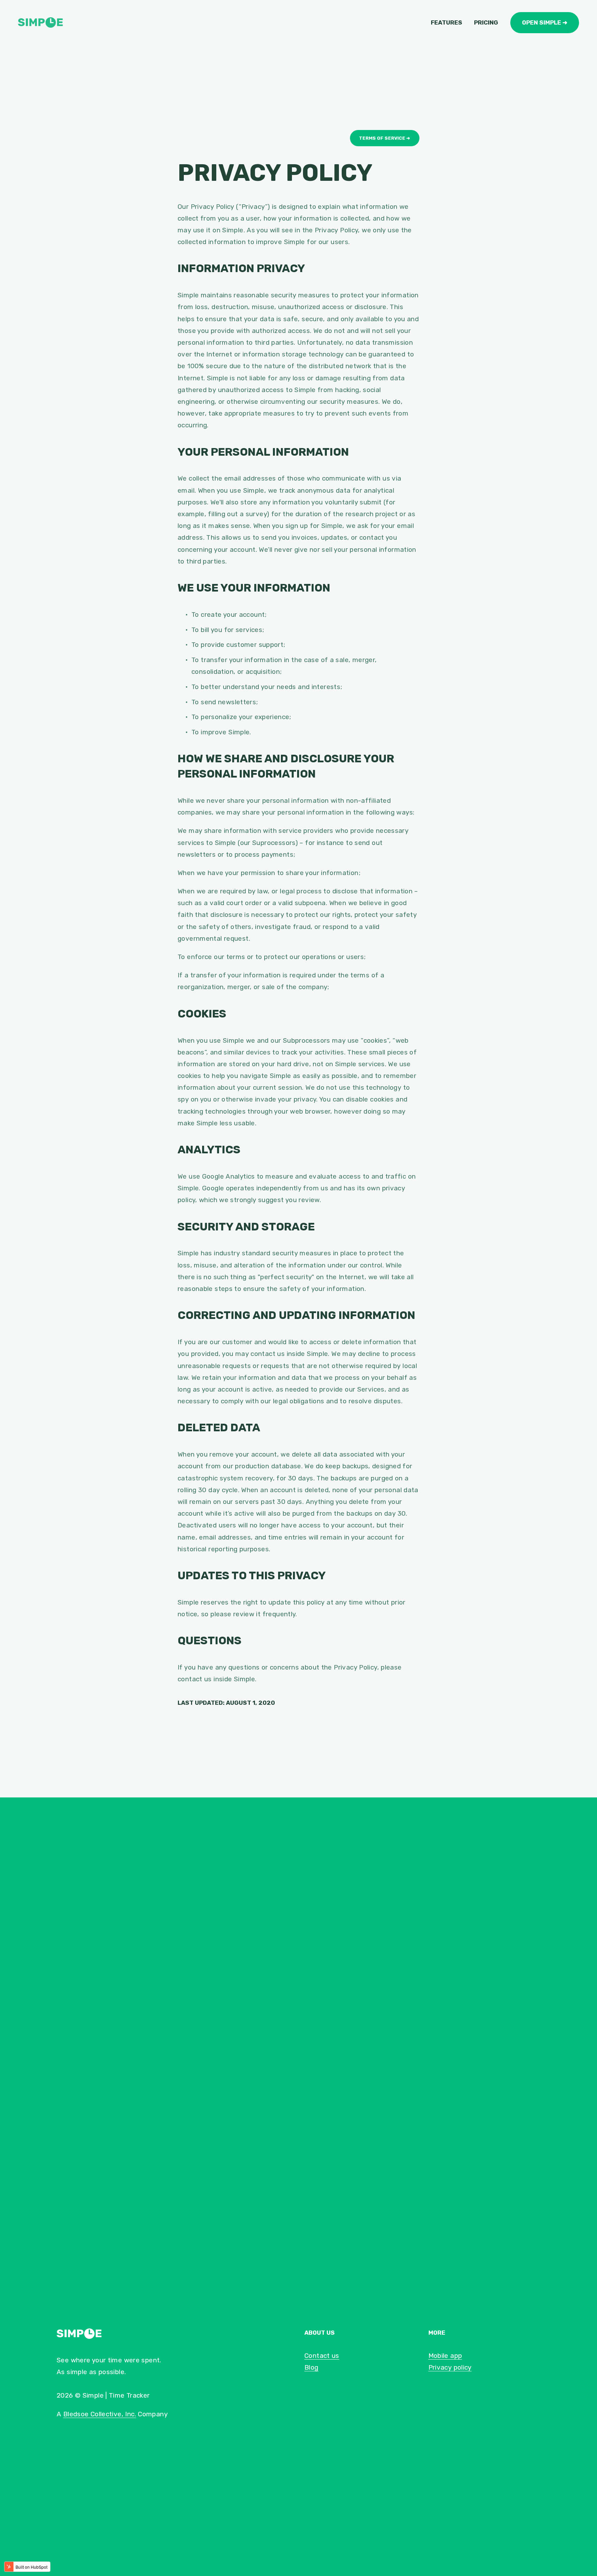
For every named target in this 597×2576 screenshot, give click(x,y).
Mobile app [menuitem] (445, 2356)
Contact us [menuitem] (322, 2356)
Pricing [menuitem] (486, 22)
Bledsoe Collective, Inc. (100, 2414)
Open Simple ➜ (545, 22)
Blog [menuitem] (311, 2367)
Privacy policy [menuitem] (450, 2367)
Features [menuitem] (447, 22)
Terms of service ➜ (385, 138)
